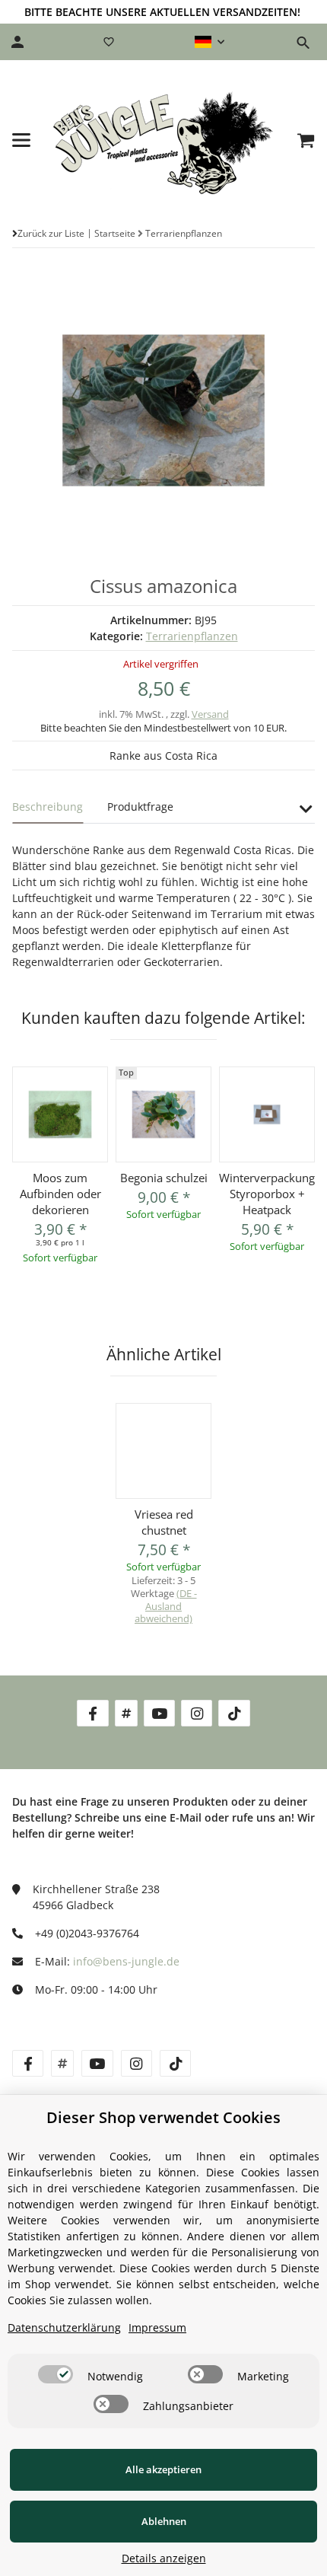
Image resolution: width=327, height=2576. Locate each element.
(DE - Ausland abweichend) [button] (166, 1606)
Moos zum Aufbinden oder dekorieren (60, 1194)
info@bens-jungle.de (126, 1961)
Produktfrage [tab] (140, 807)
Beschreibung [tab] (48, 807)
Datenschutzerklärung (64, 2327)
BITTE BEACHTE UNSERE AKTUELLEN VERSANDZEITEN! (162, 12)
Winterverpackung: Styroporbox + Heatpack (267, 1194)
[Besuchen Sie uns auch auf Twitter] (126, 1713)
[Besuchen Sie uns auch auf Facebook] (92, 1713)
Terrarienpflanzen (192, 636)
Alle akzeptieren (163, 2469)
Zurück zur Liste (51, 233)
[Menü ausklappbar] (21, 140)
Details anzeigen (164, 2558)
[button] (210, 42)
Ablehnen (164, 2521)
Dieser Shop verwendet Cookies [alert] (163, 2117)
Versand (210, 714)
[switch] (56, 2374)
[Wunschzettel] (109, 42)
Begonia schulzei (164, 1178)
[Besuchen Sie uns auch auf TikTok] (234, 1713)
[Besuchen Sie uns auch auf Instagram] (197, 1713)
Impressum (157, 2327)
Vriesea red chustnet (164, 1522)
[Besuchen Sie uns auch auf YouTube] (159, 1713)
